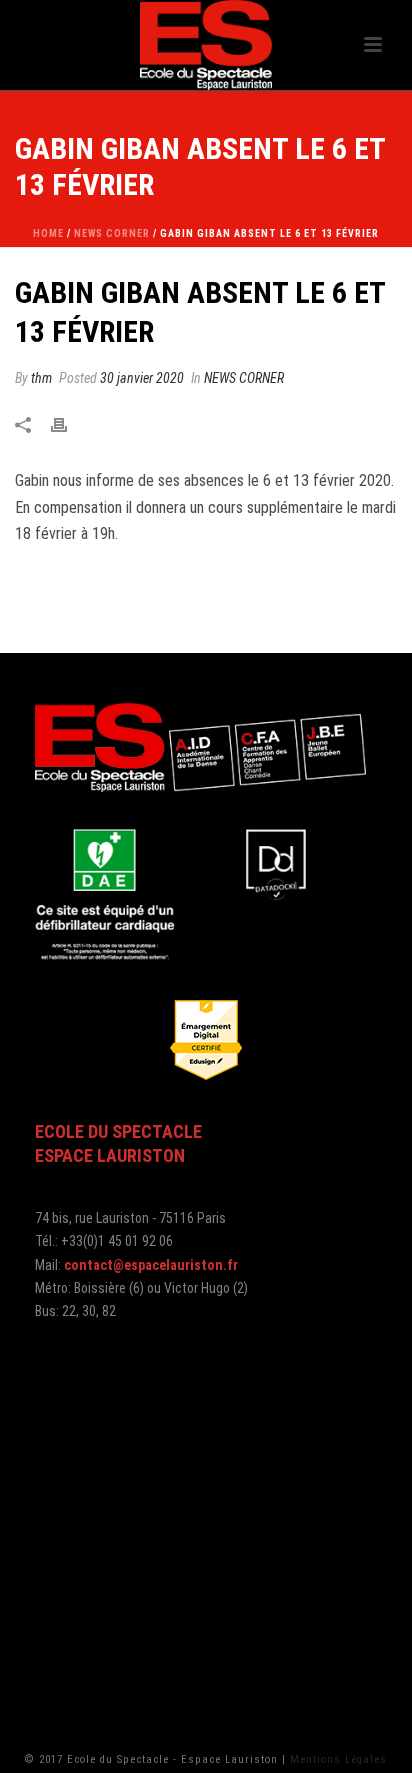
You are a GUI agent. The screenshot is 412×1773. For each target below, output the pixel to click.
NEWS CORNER (112, 233)
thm (41, 378)
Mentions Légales (338, 1759)
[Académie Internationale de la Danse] (205, 45)
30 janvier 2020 (142, 378)
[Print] (69, 425)
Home (48, 233)
